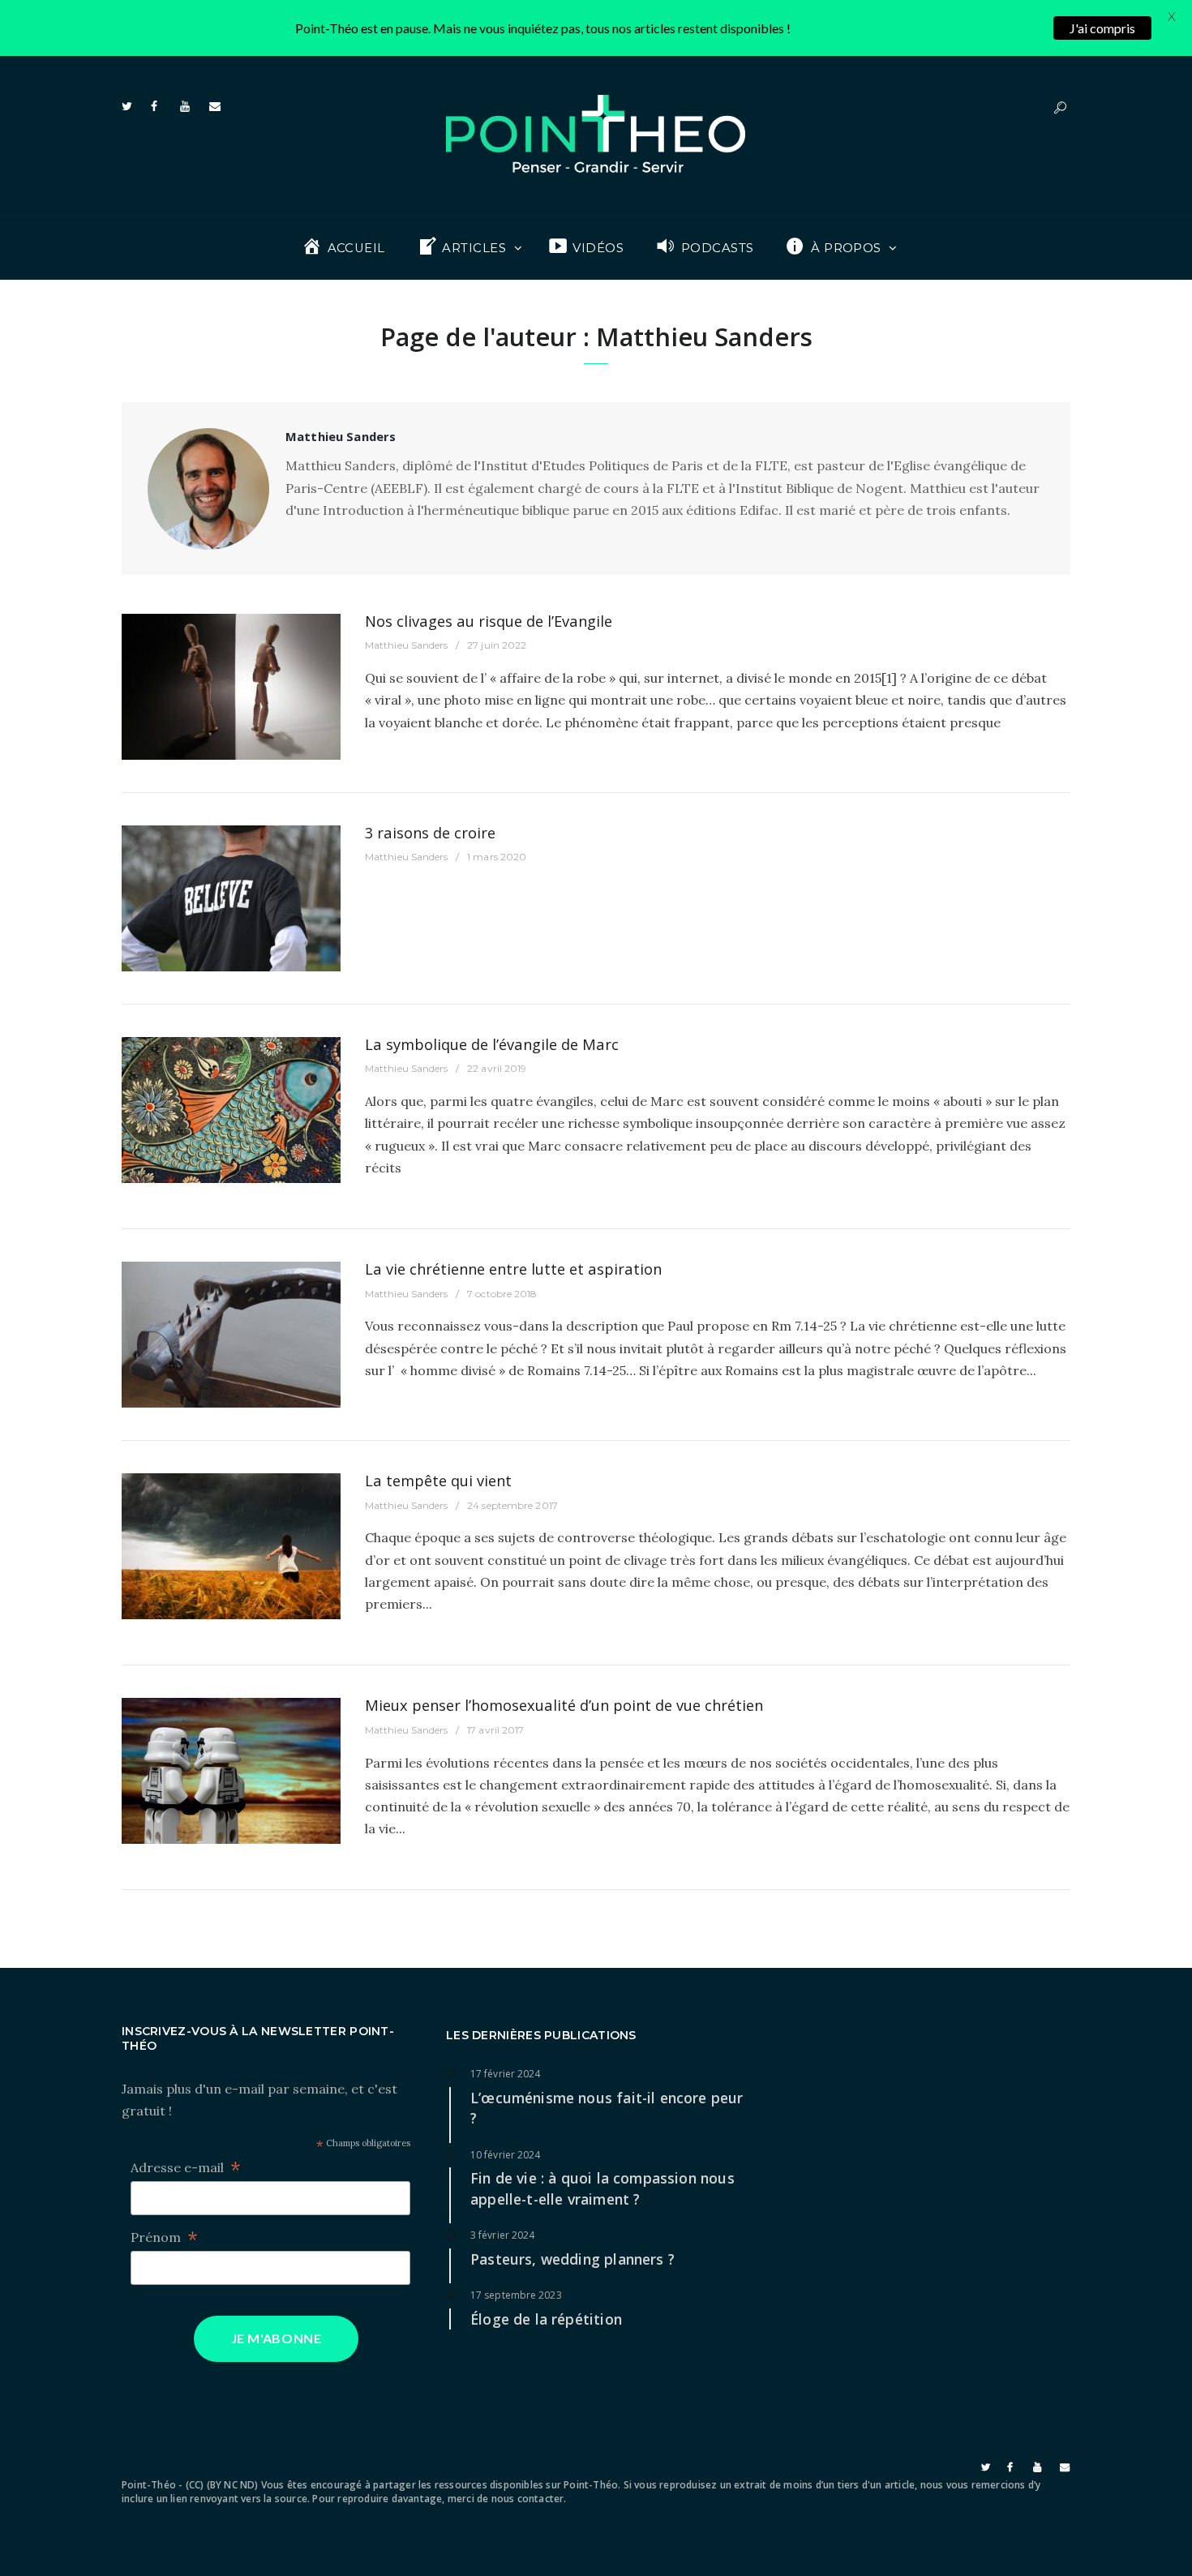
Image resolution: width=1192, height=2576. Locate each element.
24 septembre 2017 (512, 1505)
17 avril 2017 (495, 1730)
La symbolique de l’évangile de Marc (492, 1044)
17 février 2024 (506, 2074)
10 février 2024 (506, 2155)
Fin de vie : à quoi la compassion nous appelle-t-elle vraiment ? (602, 2188)
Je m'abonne (277, 2338)
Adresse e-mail (186, 2168)
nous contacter (528, 2499)
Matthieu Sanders (407, 645)
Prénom (164, 2237)
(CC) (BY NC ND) (222, 2485)
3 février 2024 (502, 2235)
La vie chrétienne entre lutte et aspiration (513, 1269)
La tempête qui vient (438, 1480)
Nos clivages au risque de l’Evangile (489, 621)
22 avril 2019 (497, 1068)
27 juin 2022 (497, 645)
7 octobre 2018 (502, 1294)
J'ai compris (1102, 28)
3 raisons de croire (430, 832)
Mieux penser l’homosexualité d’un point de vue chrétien (564, 1705)
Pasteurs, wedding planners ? (572, 2259)
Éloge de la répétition (546, 2319)
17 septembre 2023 (516, 2295)
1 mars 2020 (497, 857)
